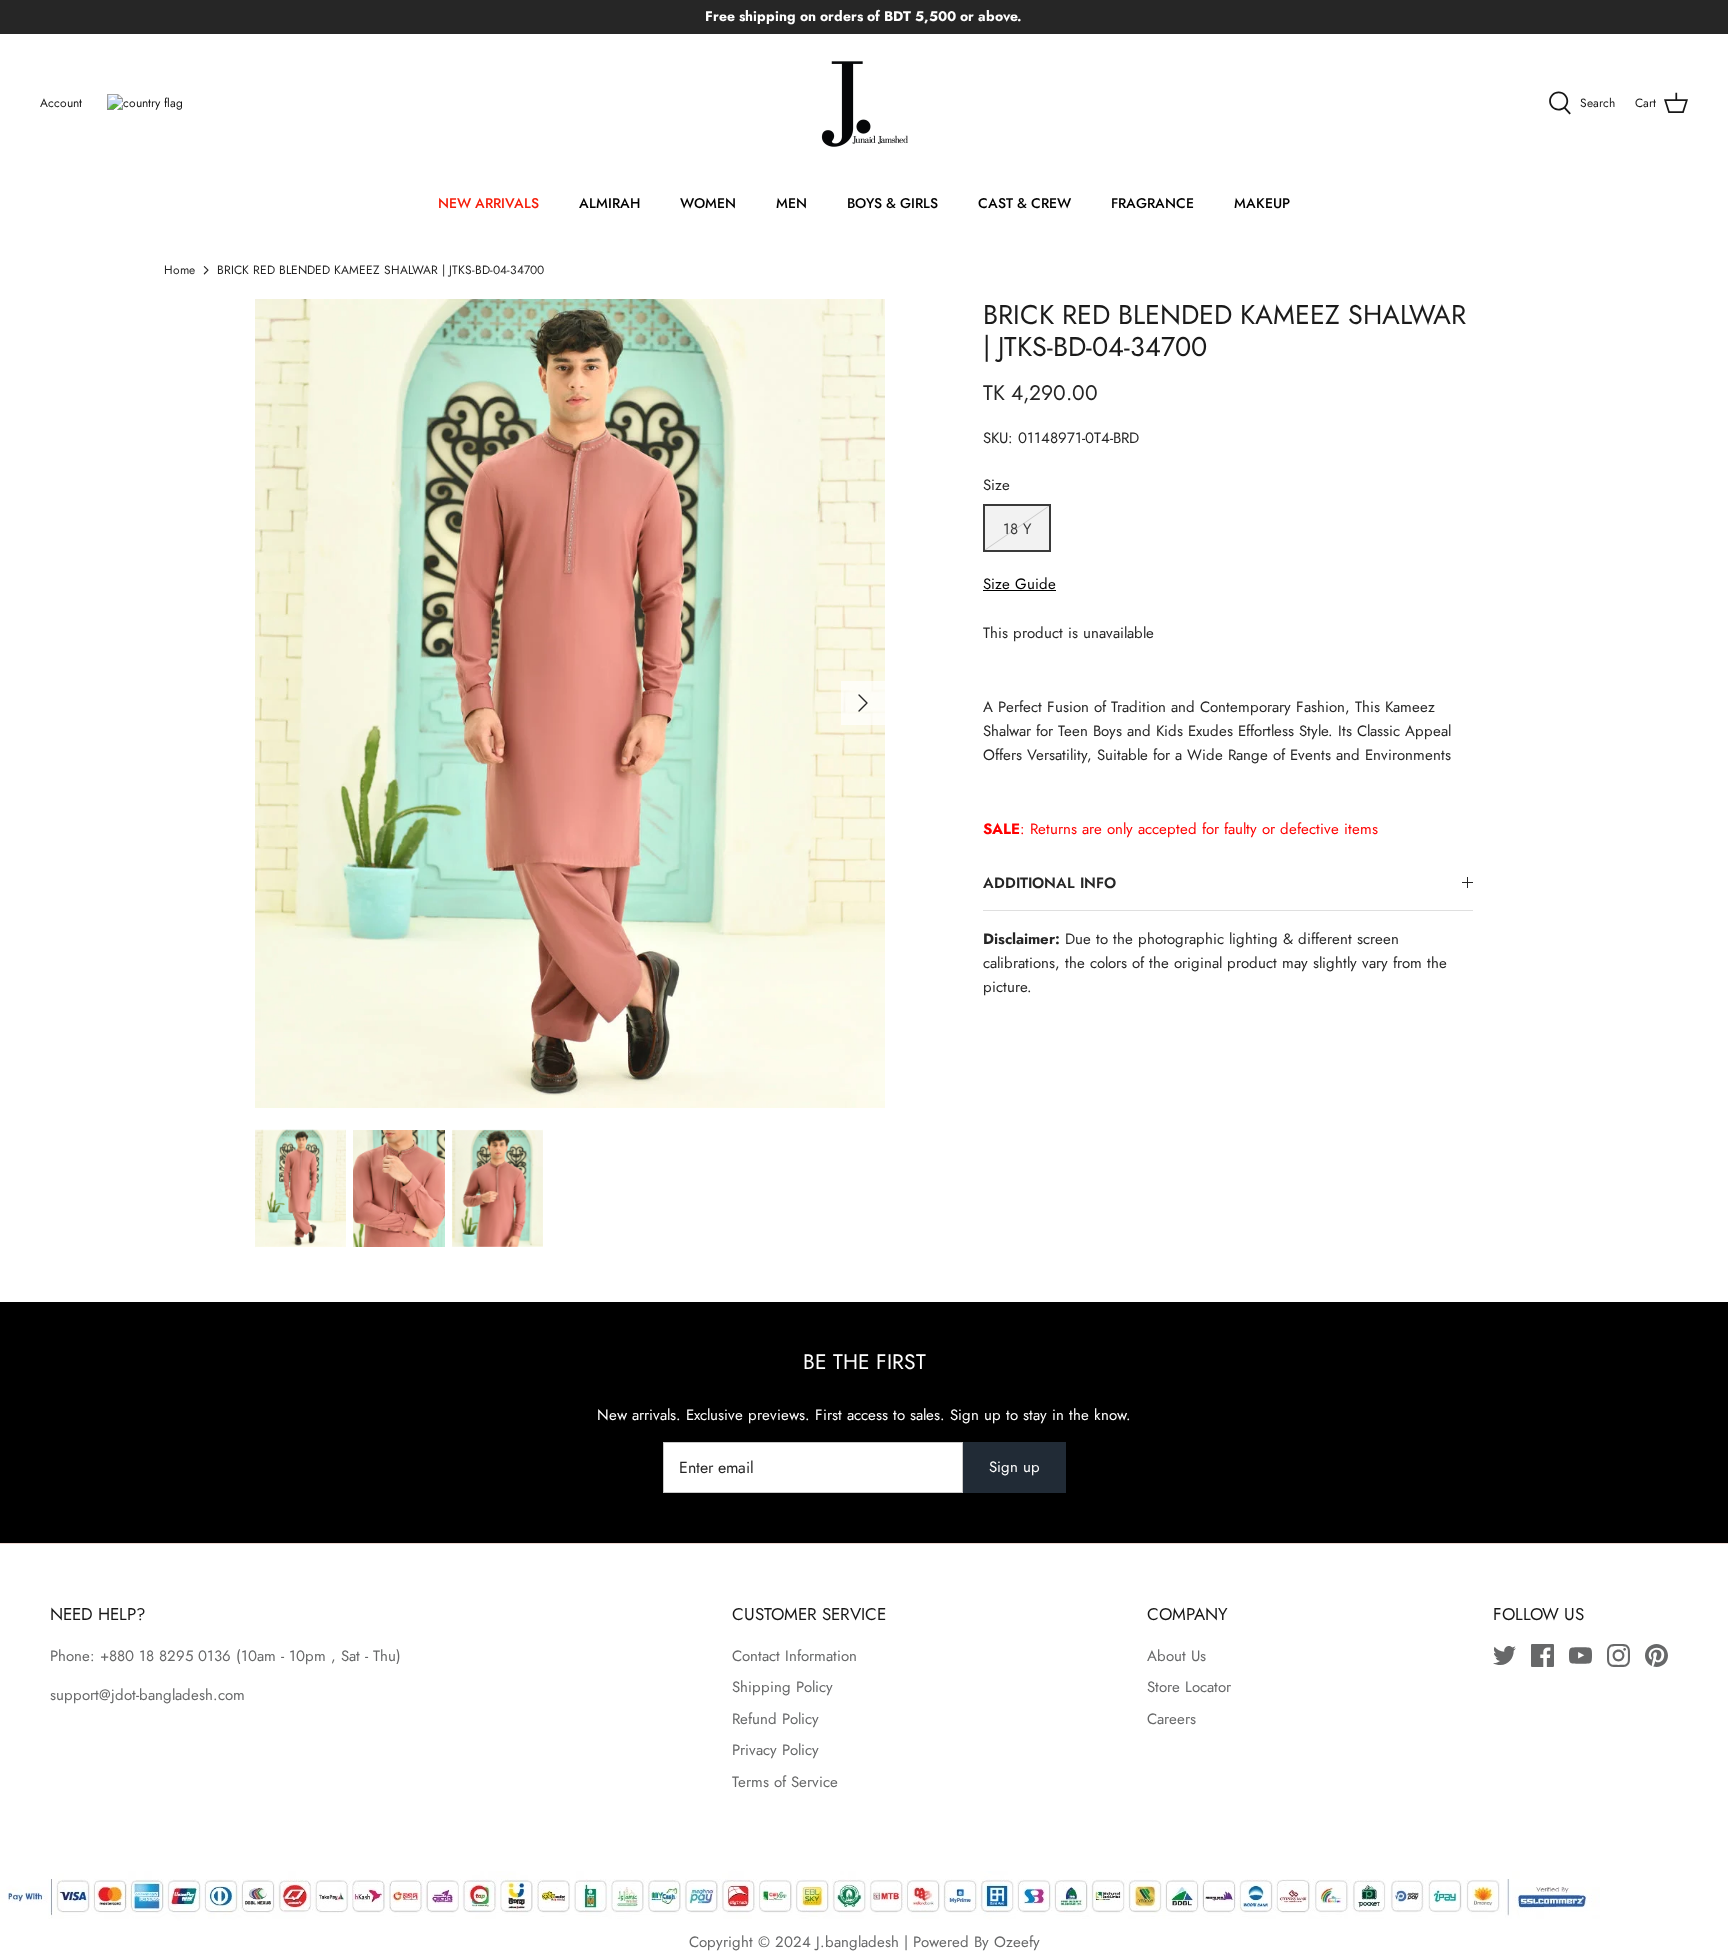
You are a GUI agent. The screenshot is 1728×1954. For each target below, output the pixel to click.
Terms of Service (785, 1782)
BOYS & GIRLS (892, 203)
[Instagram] (1618, 1655)
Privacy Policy (775, 1750)
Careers (1171, 1719)
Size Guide (1019, 584)
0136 (214, 1656)
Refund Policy (775, 1719)
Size (996, 485)
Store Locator (1189, 1687)
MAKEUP (1262, 203)
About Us (1176, 1656)
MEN (791, 203)
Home (179, 270)
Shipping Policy (782, 1687)
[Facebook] (1542, 1655)
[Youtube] (1580, 1655)
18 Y (1017, 529)
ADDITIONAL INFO (1049, 883)
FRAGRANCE (1152, 203)
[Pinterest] (1656, 1655)
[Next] (863, 703)
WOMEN (708, 203)
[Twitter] (1504, 1655)
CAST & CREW (1024, 203)
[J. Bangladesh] (864, 104)
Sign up (1014, 1467)
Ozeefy (1017, 1942)
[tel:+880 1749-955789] (233, 1656)
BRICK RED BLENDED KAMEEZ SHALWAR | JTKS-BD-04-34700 (380, 270)
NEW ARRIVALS (488, 203)
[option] (570, 703)
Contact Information (794, 1656)
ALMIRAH (609, 203)
